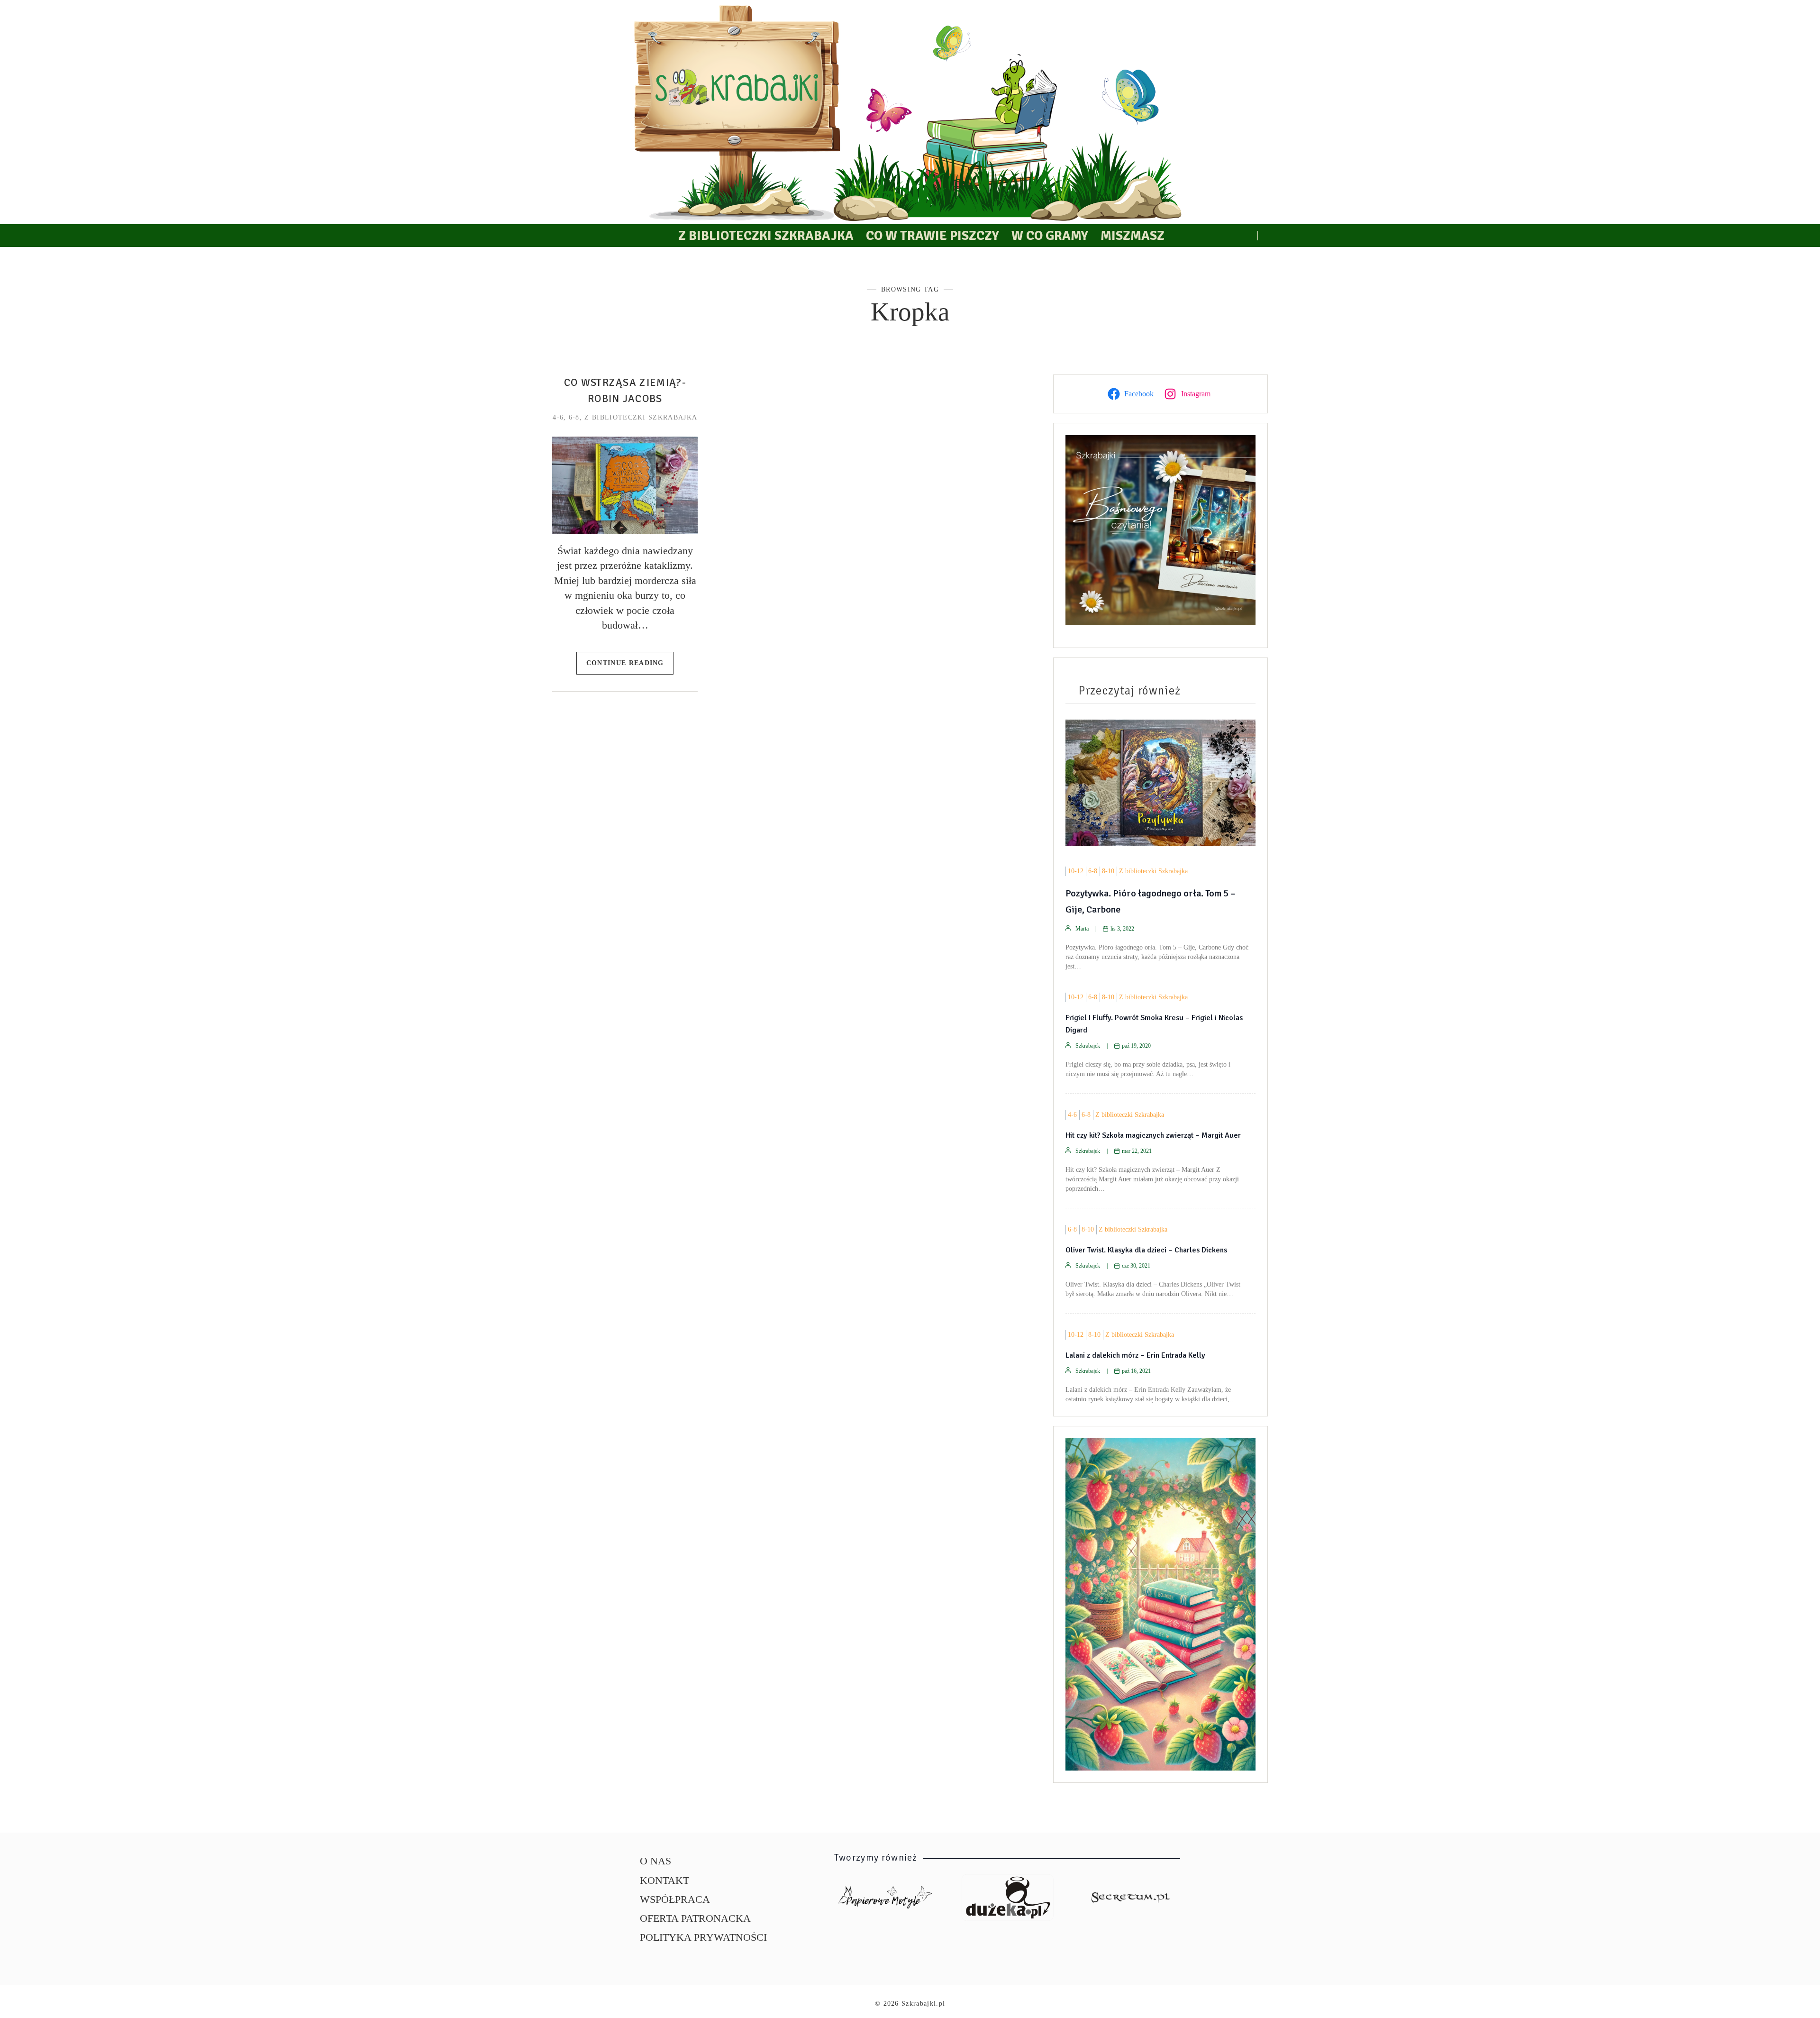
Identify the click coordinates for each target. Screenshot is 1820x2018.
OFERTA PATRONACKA (695, 1918)
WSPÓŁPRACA (675, 1899)
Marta (1082, 929)
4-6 (558, 417)
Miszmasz (1133, 236)
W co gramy (1050, 236)
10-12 (1076, 871)
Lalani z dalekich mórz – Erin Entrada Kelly (1135, 1355)
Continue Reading (625, 663)
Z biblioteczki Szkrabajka (766, 236)
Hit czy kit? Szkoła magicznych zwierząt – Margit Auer (1153, 1135)
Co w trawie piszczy (933, 236)
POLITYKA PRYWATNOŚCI (703, 1937)
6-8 (574, 417)
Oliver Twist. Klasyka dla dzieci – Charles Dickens (1146, 1250)
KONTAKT (664, 1880)
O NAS (655, 1861)
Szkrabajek (1088, 1046)
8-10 (1108, 871)
